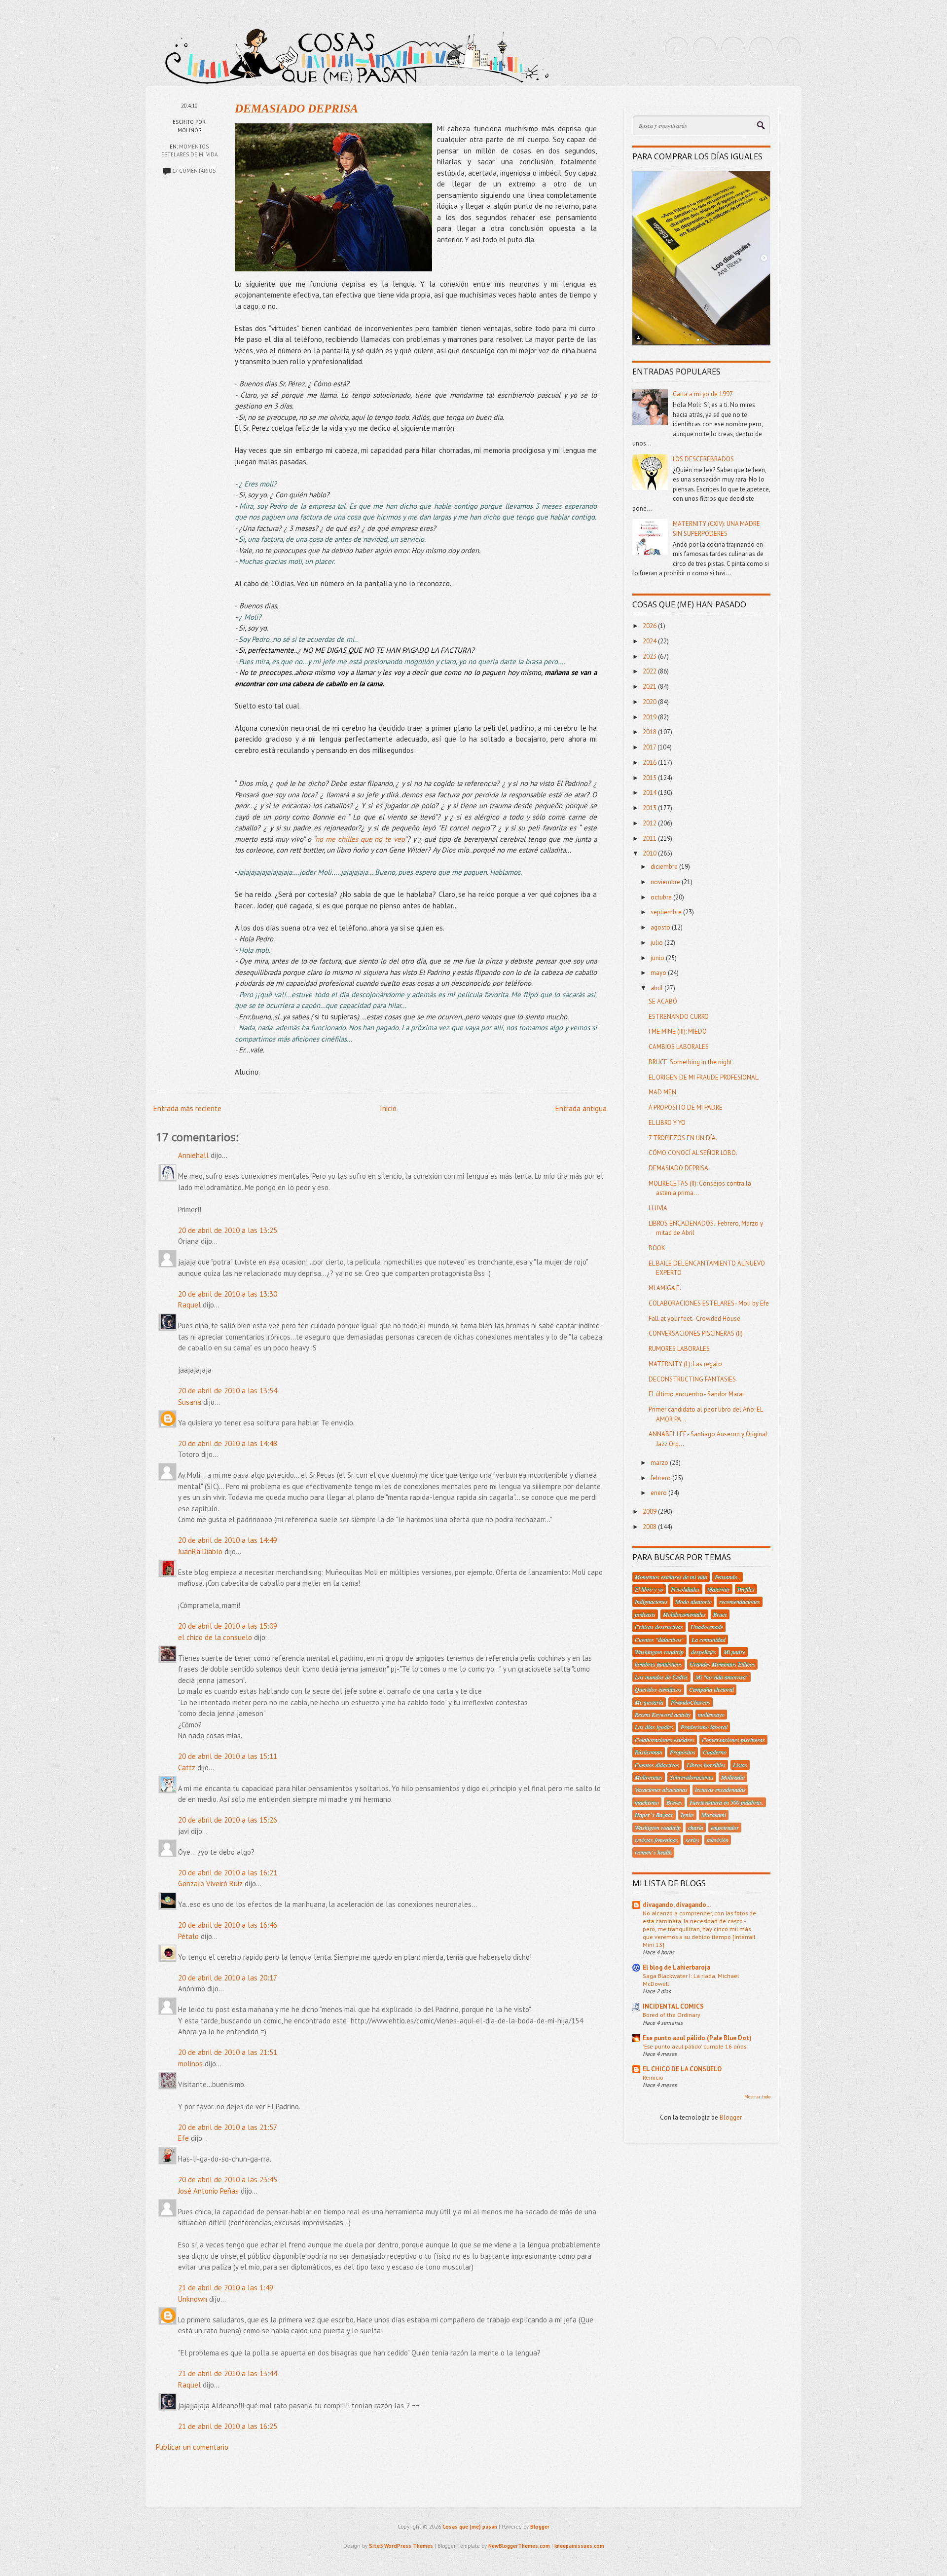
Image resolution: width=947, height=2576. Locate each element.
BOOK (657, 1248)
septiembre (667, 912)
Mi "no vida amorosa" (722, 1677)
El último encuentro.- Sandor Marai (696, 1394)
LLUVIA (658, 1208)
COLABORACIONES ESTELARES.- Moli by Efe (709, 1303)
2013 (650, 808)
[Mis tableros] (789, 48)
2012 (650, 823)
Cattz (187, 1768)
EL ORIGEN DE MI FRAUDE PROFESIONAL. (704, 1077)
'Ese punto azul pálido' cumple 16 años (694, 2046)
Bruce (720, 1614)
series (692, 1840)
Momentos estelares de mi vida (671, 1577)
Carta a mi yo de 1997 (703, 394)
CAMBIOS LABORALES (679, 1047)
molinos (190, 2064)
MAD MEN (662, 1092)
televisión (718, 1840)
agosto (661, 927)
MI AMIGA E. (665, 1288)
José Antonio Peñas (208, 2191)
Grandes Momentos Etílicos (722, 1664)
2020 (650, 702)
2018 (650, 732)
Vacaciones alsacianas (661, 1790)
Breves (674, 1802)
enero (659, 1493)
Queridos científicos (658, 1689)
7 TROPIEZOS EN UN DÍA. (683, 1138)
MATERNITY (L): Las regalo (685, 1364)
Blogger (730, 2117)
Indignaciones (651, 1602)
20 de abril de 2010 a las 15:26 (228, 1820)
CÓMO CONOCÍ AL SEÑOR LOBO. (693, 1153)
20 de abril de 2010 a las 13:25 (228, 1230)
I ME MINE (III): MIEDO (678, 1031)
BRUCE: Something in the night (690, 1062)
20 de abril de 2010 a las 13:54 (228, 1391)
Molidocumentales (684, 1614)
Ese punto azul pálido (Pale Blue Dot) (697, 2038)
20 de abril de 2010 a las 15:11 (228, 1756)
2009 (650, 1512)
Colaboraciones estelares (665, 1740)
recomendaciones (740, 1602)
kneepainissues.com (579, 2546)
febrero (661, 1478)
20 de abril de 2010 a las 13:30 (228, 1294)
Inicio (388, 1108)
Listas (740, 1765)
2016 (650, 763)
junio (658, 958)
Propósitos (683, 1752)
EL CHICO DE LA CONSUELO (682, 2069)
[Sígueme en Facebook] (705, 48)
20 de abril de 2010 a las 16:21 (228, 1873)
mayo (659, 973)
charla (696, 1828)
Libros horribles (706, 1765)
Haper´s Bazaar (654, 1815)
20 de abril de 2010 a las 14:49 (228, 1540)
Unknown (193, 2299)
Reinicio (653, 2077)
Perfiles (746, 1589)
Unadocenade (707, 1627)
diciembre (665, 867)
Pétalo (188, 1936)
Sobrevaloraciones (692, 1777)
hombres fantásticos (658, 1664)
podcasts (645, 1614)
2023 (650, 656)
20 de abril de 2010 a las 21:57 (228, 2127)
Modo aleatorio (693, 1602)
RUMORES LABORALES (679, 1349)
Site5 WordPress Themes (401, 2546)
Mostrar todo (757, 2097)
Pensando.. (728, 1577)
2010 (650, 853)
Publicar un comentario (192, 2447)
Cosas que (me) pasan (470, 2527)
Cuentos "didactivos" (659, 1640)
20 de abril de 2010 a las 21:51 (228, 2052)
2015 (650, 778)
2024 (650, 641)
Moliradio (733, 1777)
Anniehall (193, 1155)
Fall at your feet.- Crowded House (694, 1319)
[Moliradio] (761, 48)
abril (657, 988)
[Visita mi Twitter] (677, 48)
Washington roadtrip (659, 1652)
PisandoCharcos (691, 1702)
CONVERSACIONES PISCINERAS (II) (696, 1333)
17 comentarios (194, 171)
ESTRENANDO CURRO (679, 1017)
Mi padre (734, 1652)
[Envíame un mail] (733, 48)
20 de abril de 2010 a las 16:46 (228, 1925)
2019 (650, 717)
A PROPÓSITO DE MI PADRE (686, 1107)
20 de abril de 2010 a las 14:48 (228, 1443)
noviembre (666, 882)
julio (657, 943)
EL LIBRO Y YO (667, 1123)
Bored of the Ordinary (672, 2015)
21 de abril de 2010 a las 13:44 (228, 2373)
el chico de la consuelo (215, 1637)
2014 (650, 793)
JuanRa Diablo (200, 1551)
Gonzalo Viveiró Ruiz (210, 1884)
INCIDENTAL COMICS (673, 2006)
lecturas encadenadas (720, 1790)
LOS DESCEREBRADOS (703, 459)
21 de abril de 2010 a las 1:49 (226, 2288)
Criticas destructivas (659, 1627)
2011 (650, 839)
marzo (660, 1463)
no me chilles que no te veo (360, 839)
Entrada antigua (581, 1108)
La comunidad (709, 1640)
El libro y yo (649, 1589)
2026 (650, 626)
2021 (650, 687)
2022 (650, 671)
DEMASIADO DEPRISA (296, 109)
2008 (650, 1527)
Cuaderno (715, 1752)
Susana (190, 1402)
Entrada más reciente (187, 1108)
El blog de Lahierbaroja (676, 1967)
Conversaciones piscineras (733, 1740)
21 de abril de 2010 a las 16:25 (228, 2426)
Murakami (714, 1815)
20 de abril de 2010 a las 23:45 (228, 2180)
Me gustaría (649, 1702)
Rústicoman (649, 1752)
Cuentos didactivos (657, 1765)
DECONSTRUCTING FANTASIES (692, 1379)
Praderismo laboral (704, 1727)
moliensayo (711, 1715)
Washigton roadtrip (658, 1828)
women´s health (653, 1852)
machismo (647, 1802)
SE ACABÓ (663, 1001)
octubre (662, 897)
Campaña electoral (711, 1689)
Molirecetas (649, 1777)
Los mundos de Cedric (661, 1677)
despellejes (704, 1652)
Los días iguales (654, 1727)
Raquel (189, 1305)
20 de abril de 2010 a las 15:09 (228, 1626)
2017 (650, 747)
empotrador (725, 1828)
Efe (183, 2138)
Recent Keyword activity (663, 1715)
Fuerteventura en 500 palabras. (727, 1802)
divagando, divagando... (677, 1905)
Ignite (687, 1815)
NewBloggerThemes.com (519, 2546)
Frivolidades (685, 1589)
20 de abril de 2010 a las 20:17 (228, 1978)
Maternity (719, 1589)
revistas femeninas (656, 1840)
